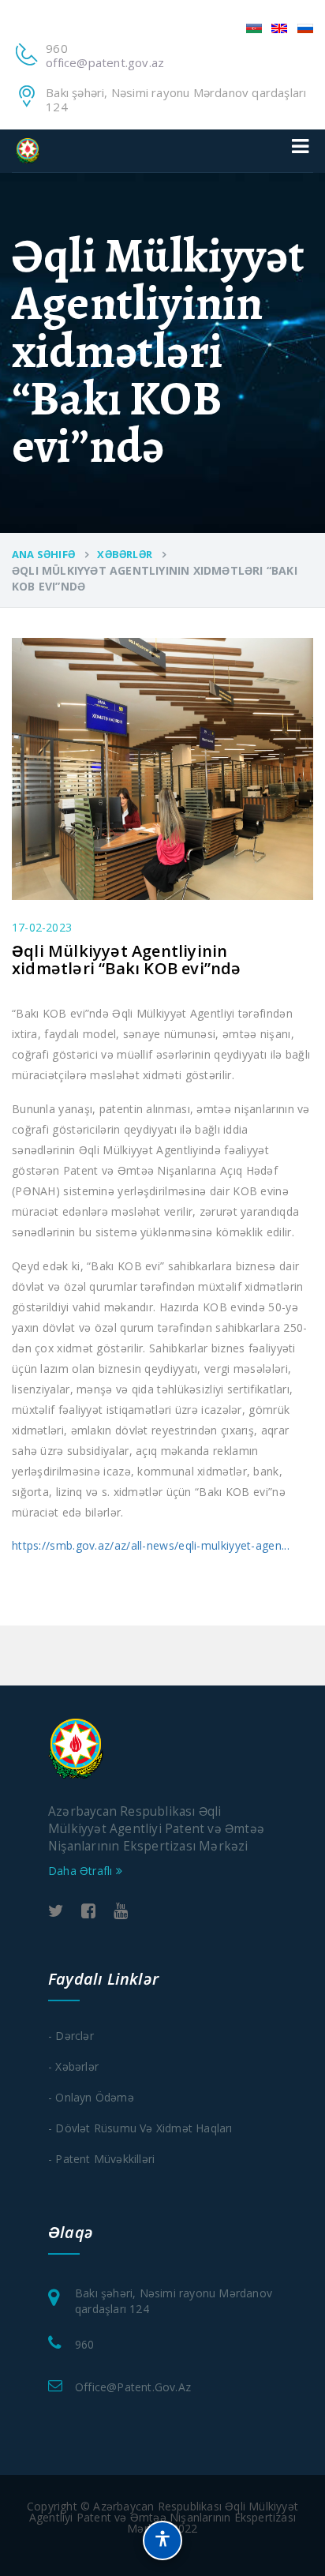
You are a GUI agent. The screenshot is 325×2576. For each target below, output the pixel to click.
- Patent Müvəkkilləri (101, 2159)
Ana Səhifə (43, 554)
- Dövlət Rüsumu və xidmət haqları (140, 2128)
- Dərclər (71, 2036)
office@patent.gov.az (105, 62)
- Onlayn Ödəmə (91, 2097)
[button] (162, 2540)
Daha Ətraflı (82, 1871)
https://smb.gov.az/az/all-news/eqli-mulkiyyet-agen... (151, 1545)
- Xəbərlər (73, 2066)
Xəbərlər (125, 554)
